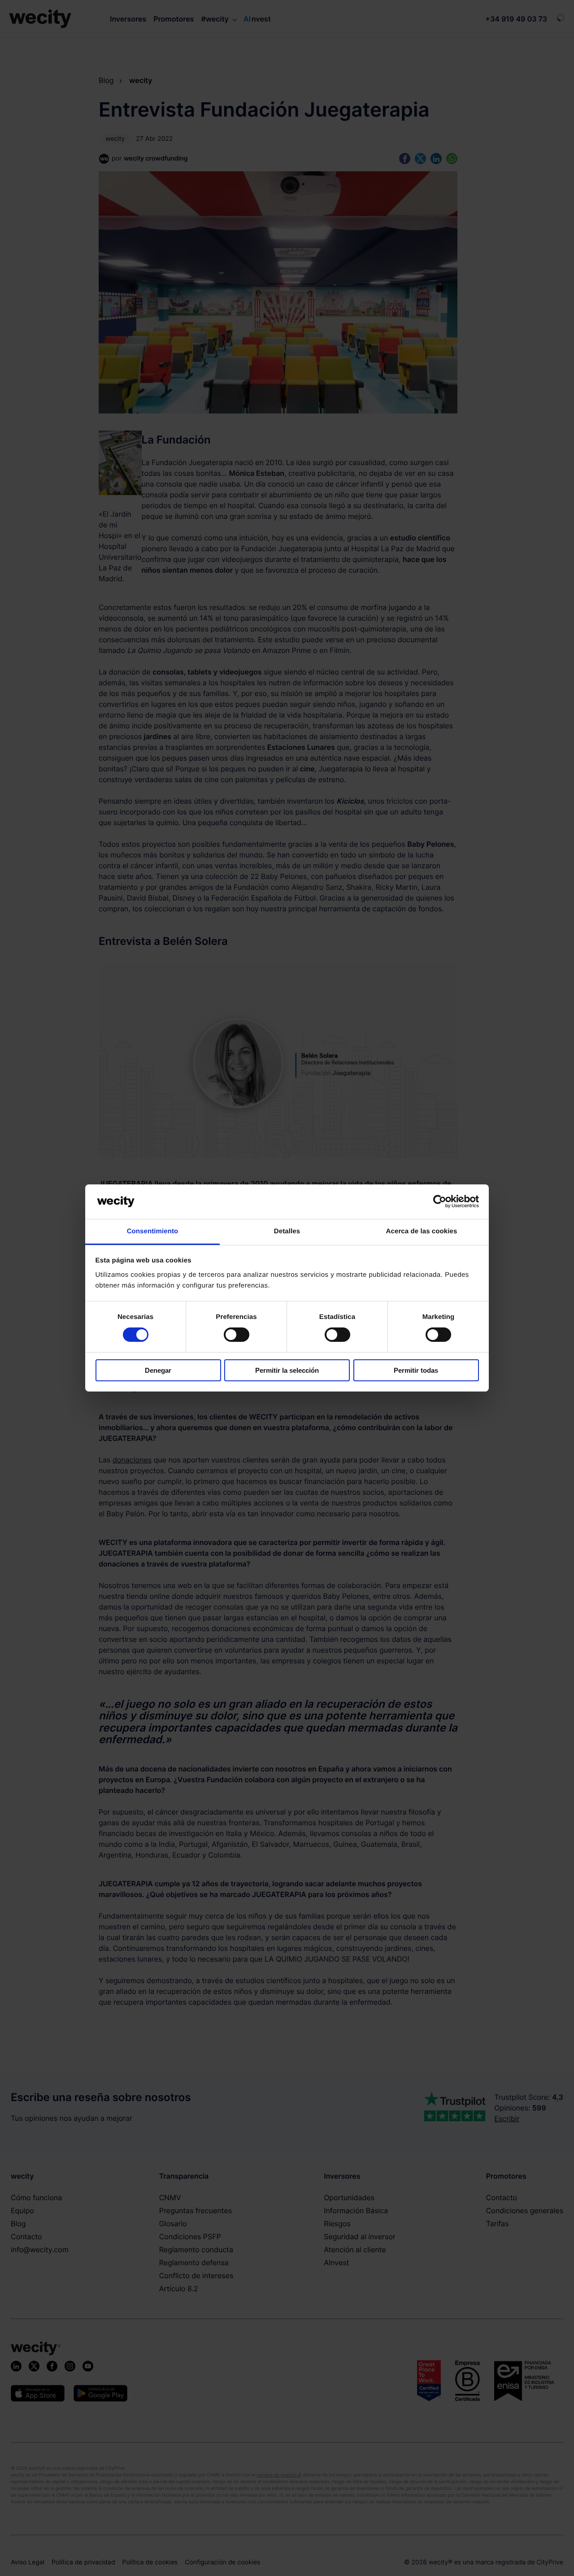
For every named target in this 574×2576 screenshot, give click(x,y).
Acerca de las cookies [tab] (422, 1231)
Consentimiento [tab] (153, 1231)
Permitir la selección (287, 1370)
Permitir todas (416, 1370)
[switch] (237, 1335)
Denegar (158, 1370)
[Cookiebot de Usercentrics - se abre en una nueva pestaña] (440, 1201)
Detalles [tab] (287, 1231)
